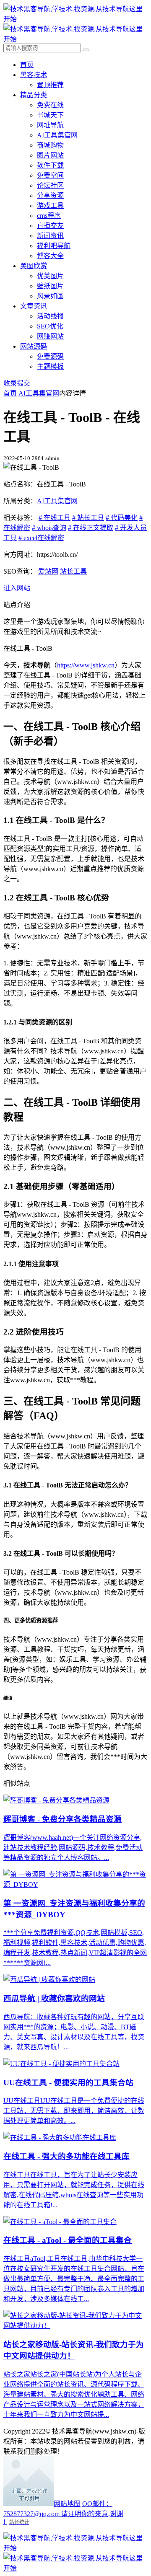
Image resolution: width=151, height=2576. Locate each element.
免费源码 (50, 356)
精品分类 (34, 95)
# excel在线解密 (41, 538)
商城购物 (50, 145)
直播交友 (50, 226)
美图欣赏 (34, 266)
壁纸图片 (50, 286)
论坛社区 (50, 185)
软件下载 (50, 165)
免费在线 (50, 105)
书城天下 (50, 115)
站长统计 (19, 2522)
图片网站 (50, 155)
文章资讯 (34, 306)
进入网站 (17, 588)
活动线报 (50, 316)
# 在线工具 (55, 518)
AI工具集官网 (57, 135)
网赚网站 (50, 336)
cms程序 (49, 216)
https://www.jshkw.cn (86, 665)
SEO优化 (50, 326)
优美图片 (50, 276)
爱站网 (48, 571)
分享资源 (50, 195)
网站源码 (34, 346)
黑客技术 (34, 75)
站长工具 (73, 571)
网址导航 (50, 125)
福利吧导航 (54, 246)
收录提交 (17, 383)
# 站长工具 (88, 518)
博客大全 (50, 256)
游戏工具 (50, 206)
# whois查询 (49, 528)
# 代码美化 (122, 518)
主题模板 (50, 366)
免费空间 (50, 175)
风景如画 (50, 296)
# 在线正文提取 (91, 528)
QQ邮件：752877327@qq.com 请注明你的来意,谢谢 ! (63, 2513)
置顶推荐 (50, 85)
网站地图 (67, 2504)
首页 (27, 65)
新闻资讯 (50, 236)
